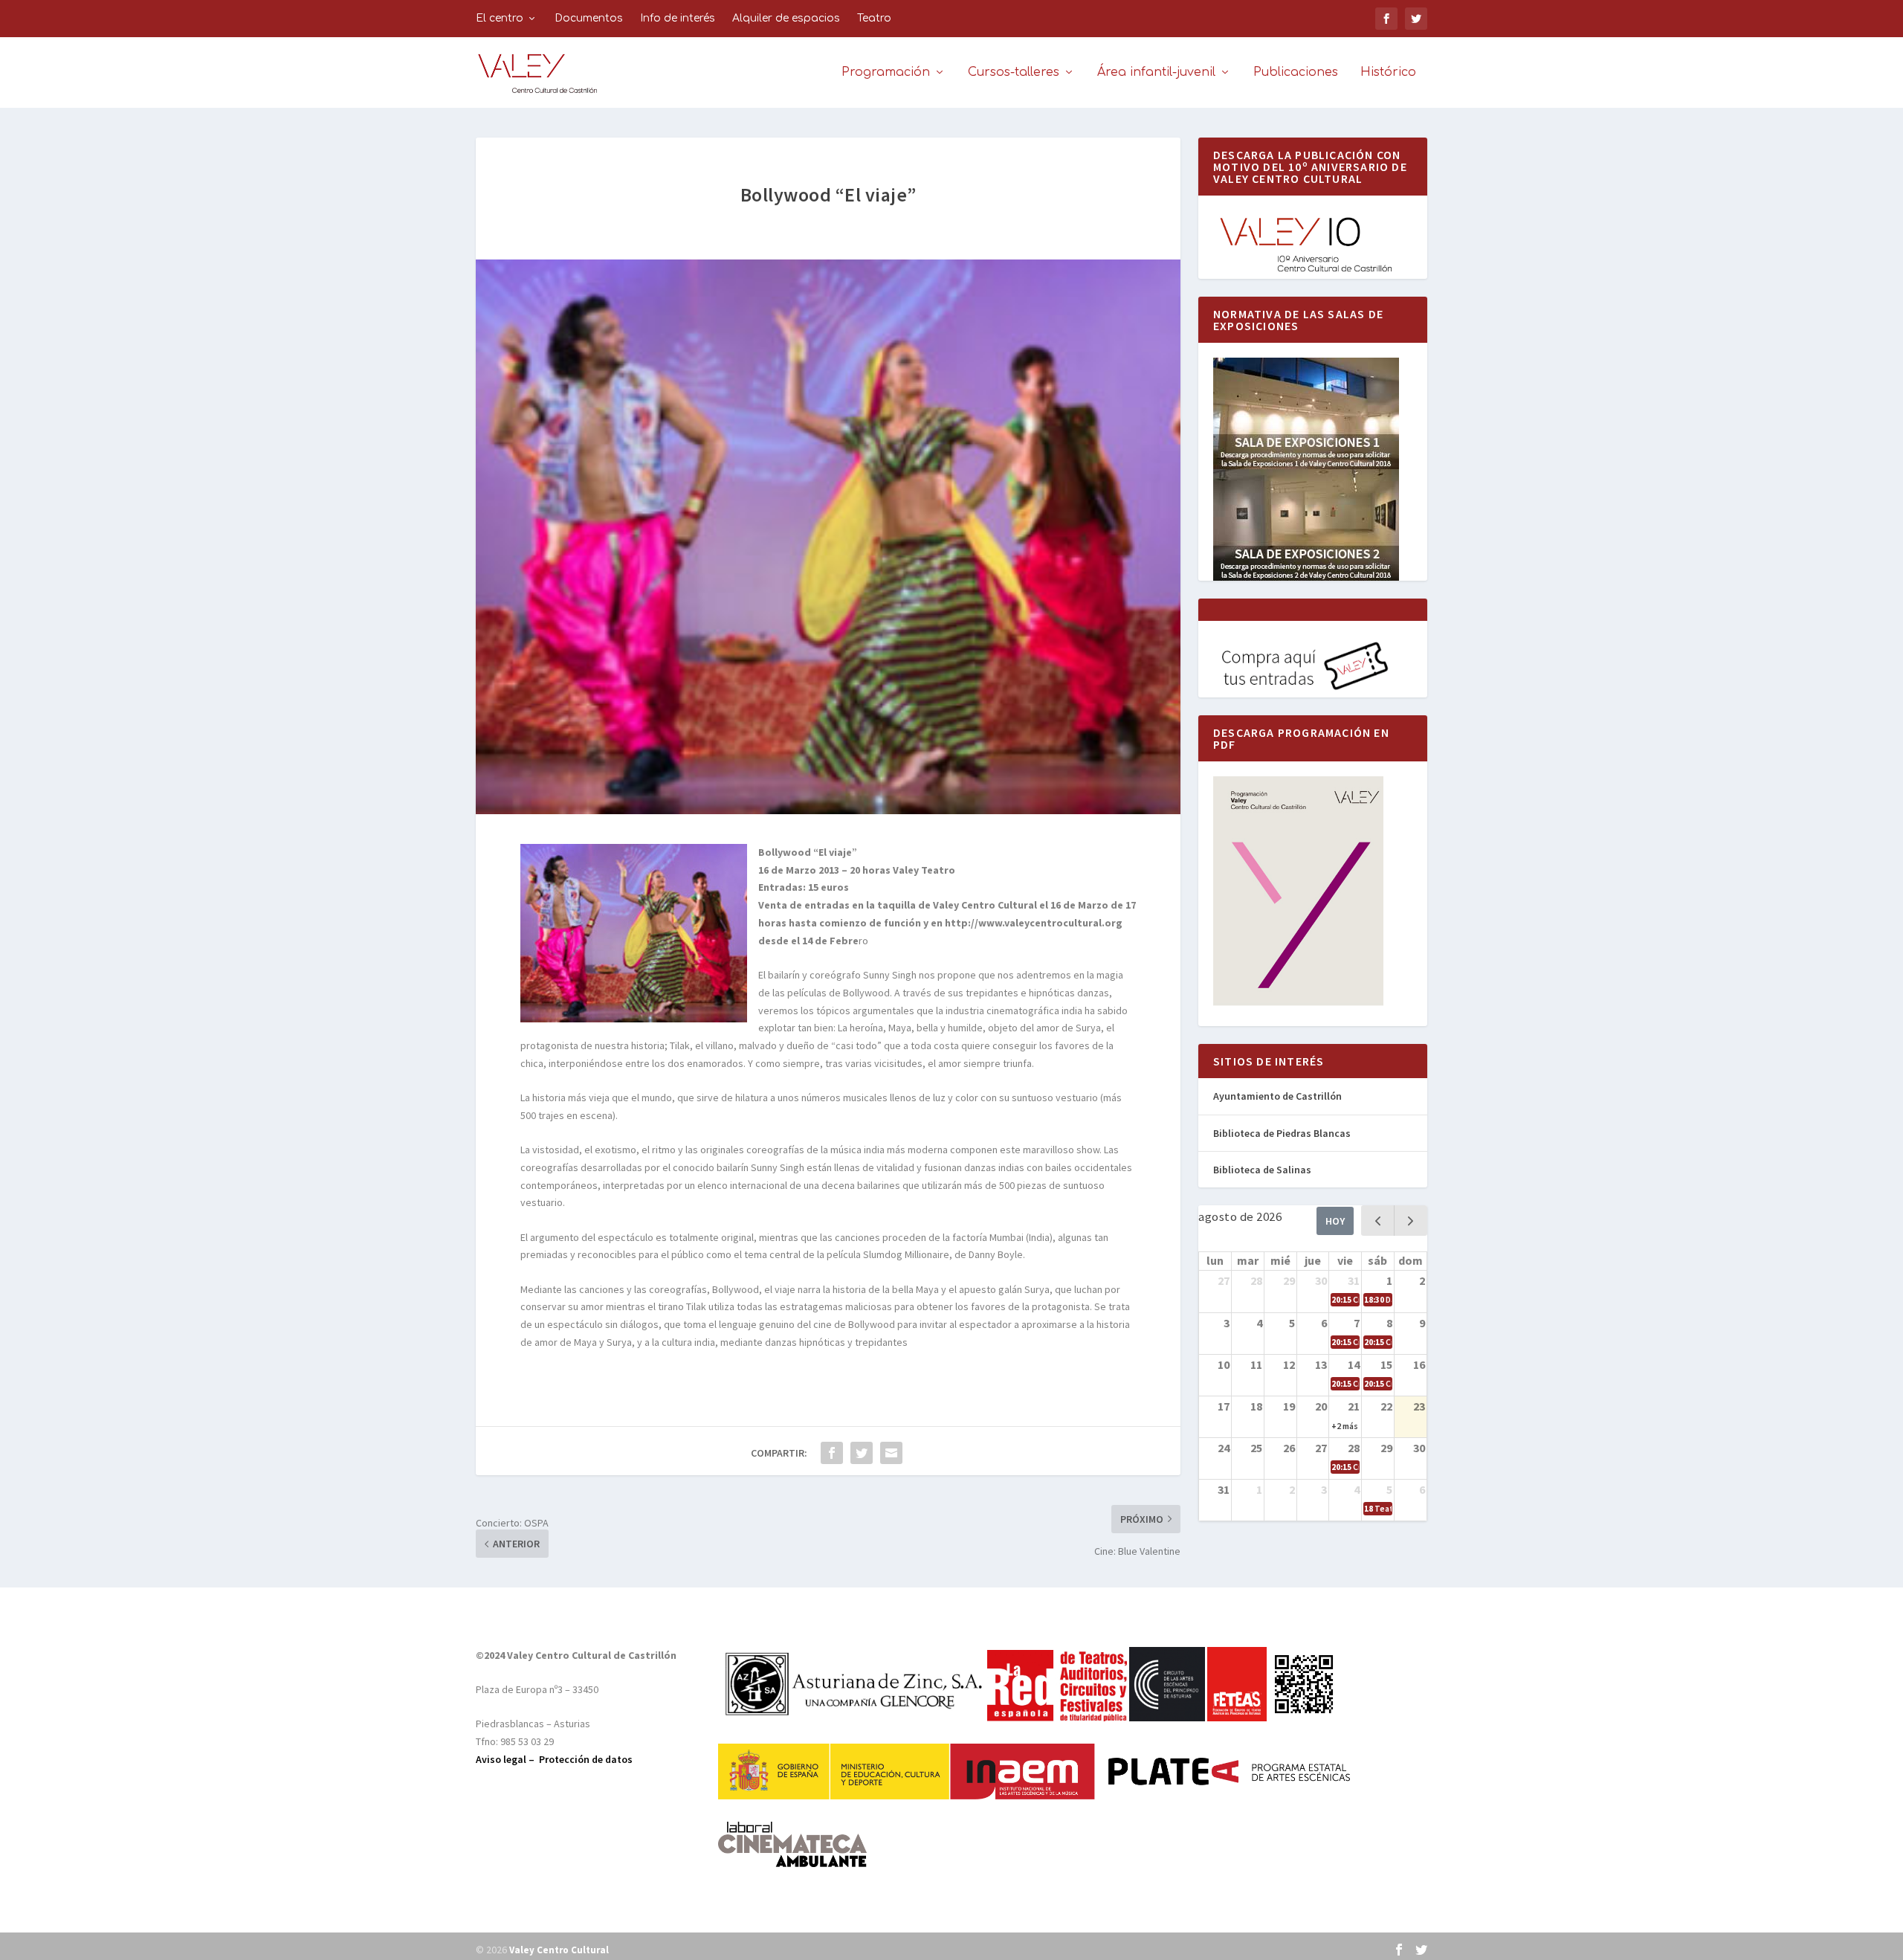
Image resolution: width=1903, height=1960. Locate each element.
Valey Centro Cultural (559, 1950)
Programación (886, 72)
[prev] (1378, 1221)
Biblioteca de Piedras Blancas (1282, 1133)
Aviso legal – (507, 1759)
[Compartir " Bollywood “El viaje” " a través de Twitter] (862, 1453)
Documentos (589, 18)
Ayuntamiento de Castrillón (1277, 1096)
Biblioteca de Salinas (1262, 1170)
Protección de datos (586, 1759)
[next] (1411, 1221)
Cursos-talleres (1014, 72)
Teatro (874, 18)
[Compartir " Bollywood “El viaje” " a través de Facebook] (832, 1453)
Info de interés (678, 18)
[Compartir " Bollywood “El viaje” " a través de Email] (891, 1453)
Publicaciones (1296, 72)
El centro (500, 18)
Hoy (1335, 1221)
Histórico (1388, 72)
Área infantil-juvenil (1156, 72)
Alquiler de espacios (786, 18)
